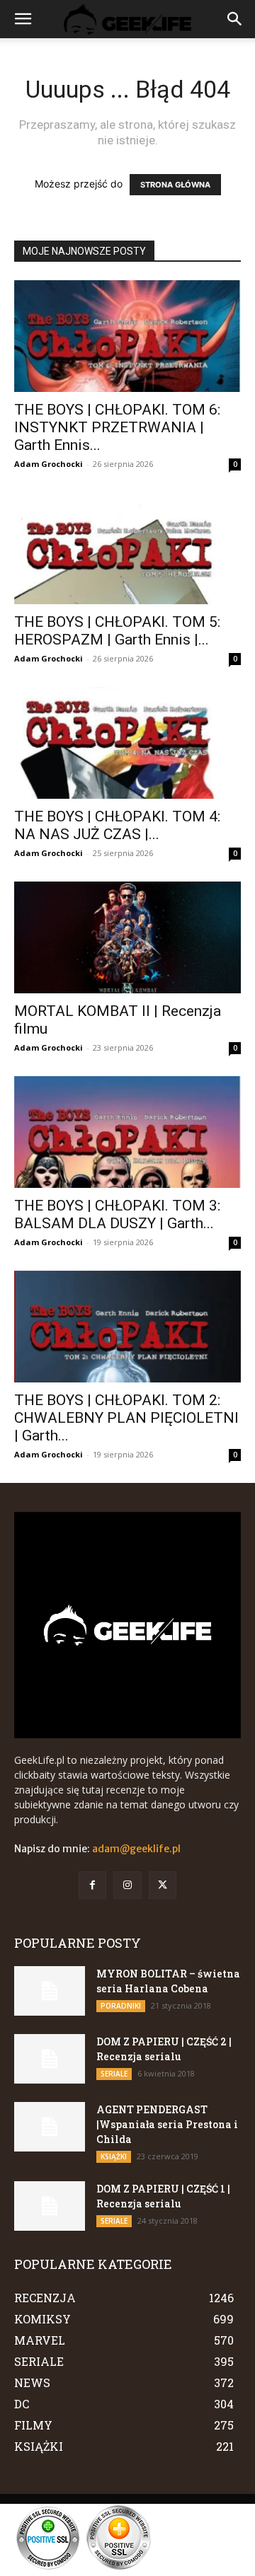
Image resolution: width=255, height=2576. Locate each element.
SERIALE (114, 2074)
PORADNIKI (121, 2006)
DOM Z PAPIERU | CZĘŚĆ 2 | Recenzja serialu (164, 2049)
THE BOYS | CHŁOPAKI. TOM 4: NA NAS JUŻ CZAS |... (117, 825)
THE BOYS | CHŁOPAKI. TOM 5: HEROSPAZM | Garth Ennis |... (117, 631)
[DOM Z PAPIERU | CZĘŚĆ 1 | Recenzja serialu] (50, 2206)
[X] (163, 1885)
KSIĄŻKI (114, 2156)
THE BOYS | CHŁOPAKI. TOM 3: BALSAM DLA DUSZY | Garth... (117, 1214)
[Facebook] (92, 1885)
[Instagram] (127, 1885)
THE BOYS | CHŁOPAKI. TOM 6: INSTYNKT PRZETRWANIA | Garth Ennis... (117, 427)
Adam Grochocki (49, 464)
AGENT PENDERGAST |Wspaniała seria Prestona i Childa (167, 2124)
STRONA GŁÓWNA (175, 185)
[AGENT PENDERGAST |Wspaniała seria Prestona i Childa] (50, 2127)
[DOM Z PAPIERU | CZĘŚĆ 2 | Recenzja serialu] (50, 2059)
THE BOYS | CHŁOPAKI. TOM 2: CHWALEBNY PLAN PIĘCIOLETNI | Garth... (126, 1418)
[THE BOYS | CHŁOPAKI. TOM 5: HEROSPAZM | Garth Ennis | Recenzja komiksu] (127, 548)
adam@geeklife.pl (136, 1849)
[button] (23, 19)
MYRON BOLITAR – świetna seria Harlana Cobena (168, 1981)
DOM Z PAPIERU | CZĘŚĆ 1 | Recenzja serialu (163, 2196)
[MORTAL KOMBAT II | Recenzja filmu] (127, 937)
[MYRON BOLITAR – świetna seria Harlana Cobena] (50, 1991)
